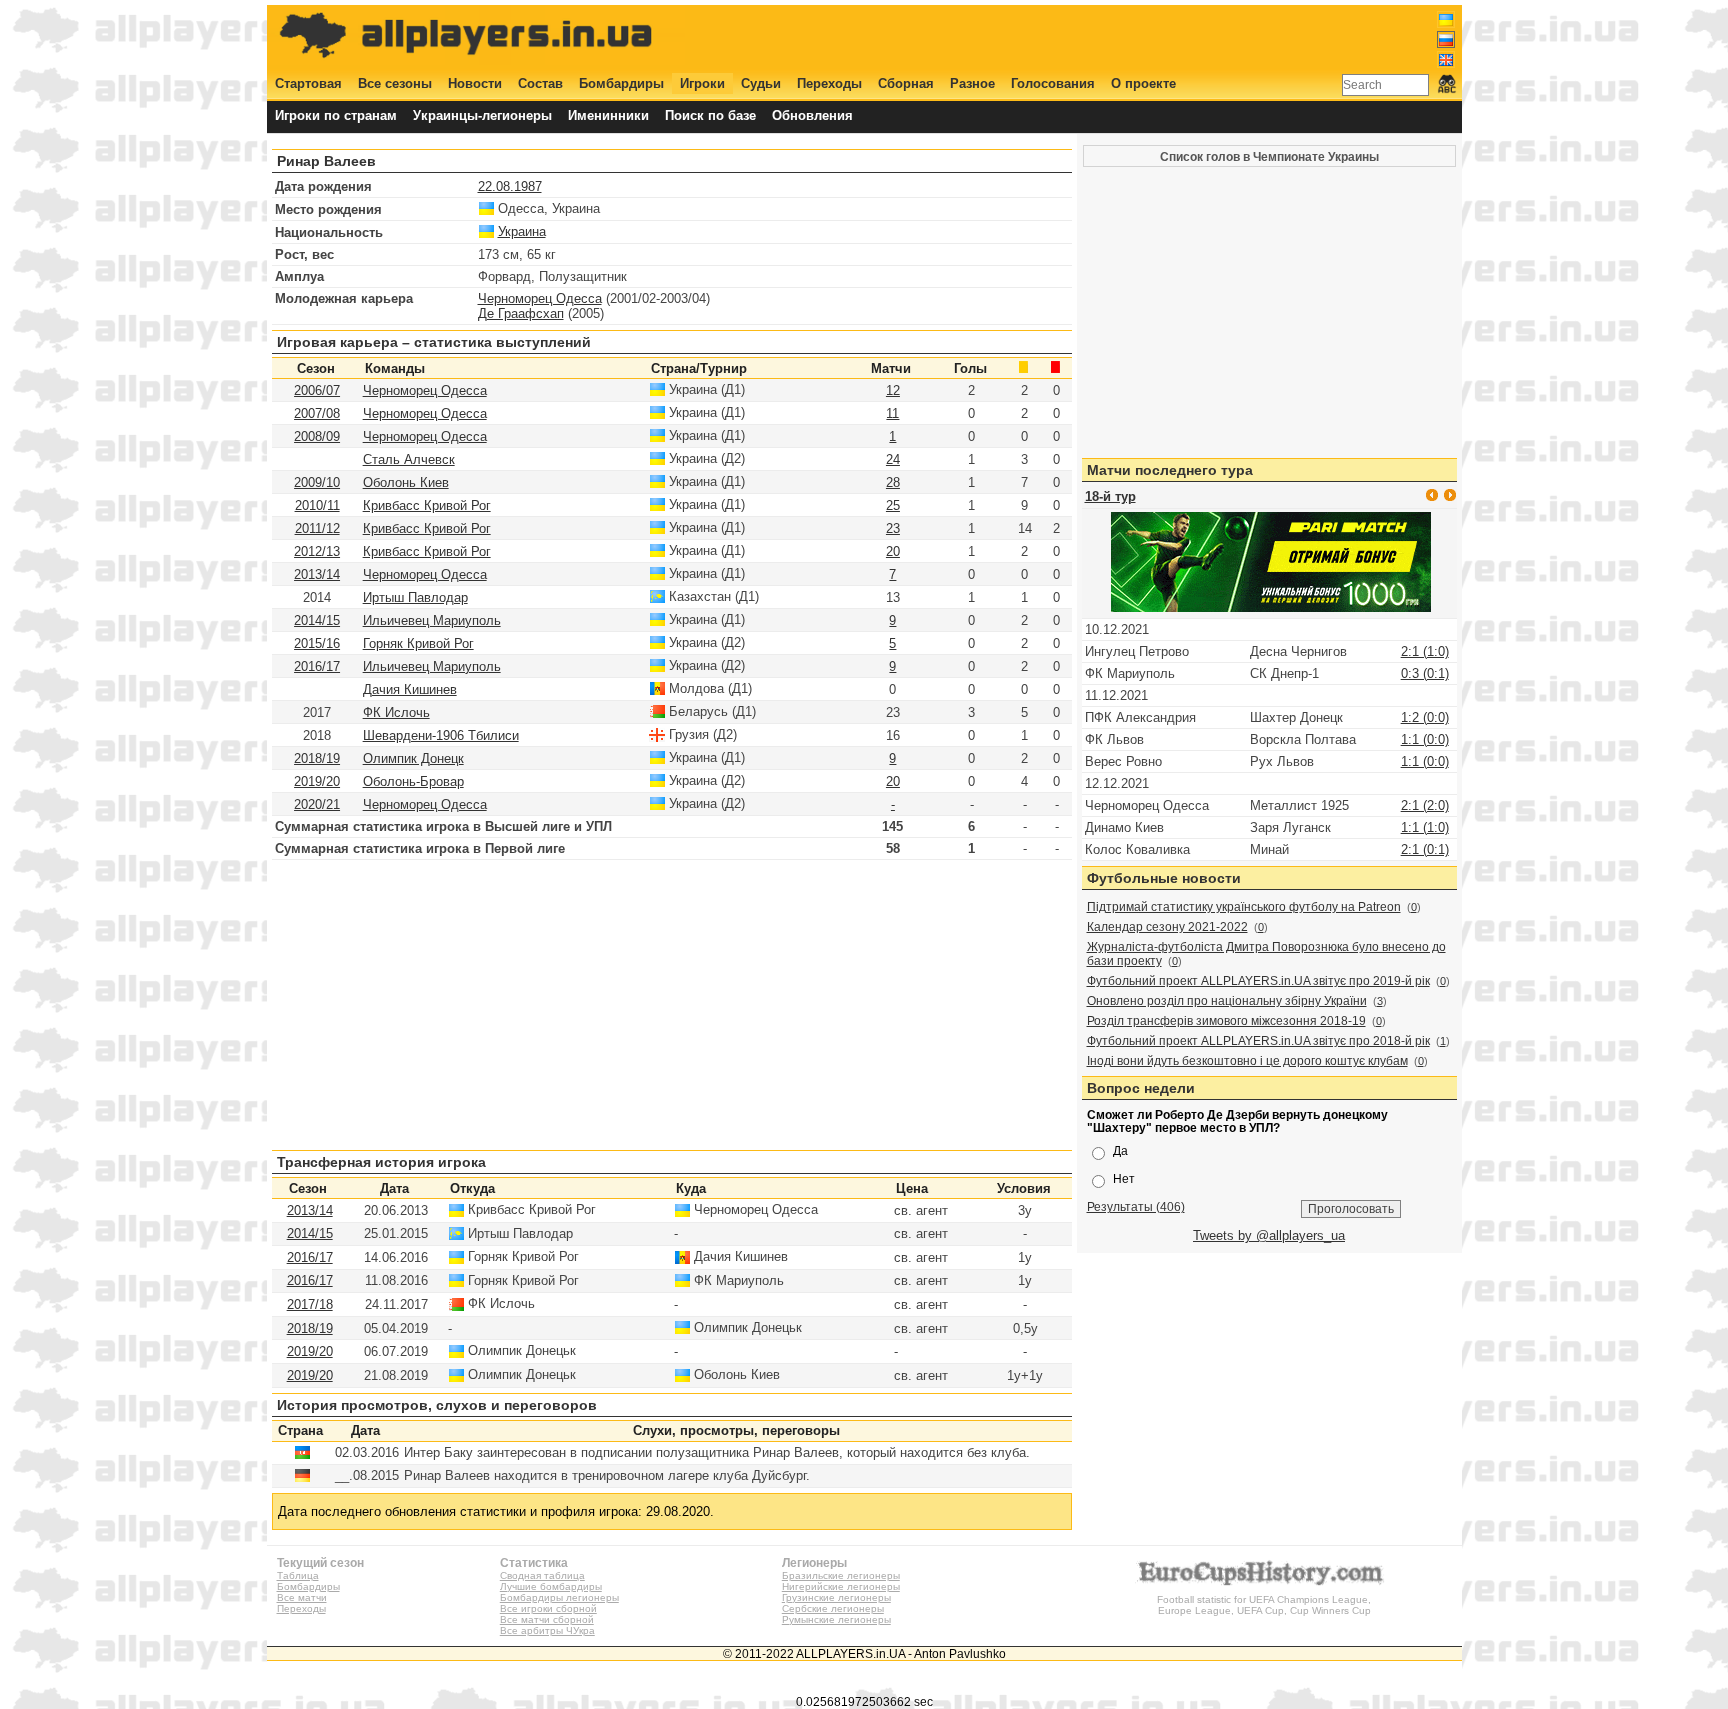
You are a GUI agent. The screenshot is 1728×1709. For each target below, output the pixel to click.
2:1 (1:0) (1425, 651)
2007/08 (317, 413)
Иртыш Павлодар (415, 597)
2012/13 (317, 551)
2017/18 (310, 1304)
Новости (475, 83)
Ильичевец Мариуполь (432, 620)
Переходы (829, 83)
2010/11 (317, 505)
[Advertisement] (1091, 37)
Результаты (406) (1136, 1206)
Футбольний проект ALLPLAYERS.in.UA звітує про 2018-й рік (1258, 1041)
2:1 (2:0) (1425, 805)
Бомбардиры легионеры (559, 1597)
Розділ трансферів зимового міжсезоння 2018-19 (1226, 1021)
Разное (972, 83)
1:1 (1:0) (1425, 827)
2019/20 (317, 781)
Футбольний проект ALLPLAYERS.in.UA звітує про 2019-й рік (1258, 981)
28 (893, 482)
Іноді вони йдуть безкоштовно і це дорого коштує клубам (1247, 1061)
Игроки (702, 83)
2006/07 (317, 390)
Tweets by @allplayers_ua (1269, 1235)
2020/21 (317, 804)
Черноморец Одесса (540, 298)
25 (893, 505)
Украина (522, 231)
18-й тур (1110, 496)
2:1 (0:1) (1425, 849)
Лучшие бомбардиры (551, 1586)
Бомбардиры (621, 83)
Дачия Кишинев (410, 689)
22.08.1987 (510, 186)
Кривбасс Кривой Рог (427, 505)
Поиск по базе (710, 115)
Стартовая (308, 83)
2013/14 (317, 574)
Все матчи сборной (547, 1619)
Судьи (761, 83)
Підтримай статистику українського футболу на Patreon (1244, 907)
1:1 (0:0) (1425, 739)
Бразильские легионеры (841, 1575)
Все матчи (302, 1597)
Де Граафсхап (521, 313)
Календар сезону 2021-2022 (1167, 927)
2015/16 (317, 643)
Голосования (1053, 83)
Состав (540, 83)
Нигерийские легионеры (841, 1586)
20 (893, 551)
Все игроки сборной (548, 1608)
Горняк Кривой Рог (418, 643)
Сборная (906, 83)
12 (893, 390)
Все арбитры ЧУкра (547, 1630)
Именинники (608, 115)
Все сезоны (395, 83)
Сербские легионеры (833, 1608)
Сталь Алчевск (409, 459)
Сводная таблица (542, 1575)
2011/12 (317, 528)
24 (893, 459)
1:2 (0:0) (1425, 717)
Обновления (812, 115)
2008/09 (317, 436)
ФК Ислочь (396, 712)
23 (893, 528)
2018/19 (317, 758)
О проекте (1143, 83)
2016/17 (317, 666)
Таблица (298, 1575)
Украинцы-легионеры (482, 115)
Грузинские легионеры (836, 1597)
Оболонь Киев (406, 482)
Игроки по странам (336, 115)
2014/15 (317, 620)
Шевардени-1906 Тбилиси (441, 735)
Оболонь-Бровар (413, 781)
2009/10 (317, 482)
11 (892, 413)
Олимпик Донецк (413, 758)
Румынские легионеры (836, 1619)
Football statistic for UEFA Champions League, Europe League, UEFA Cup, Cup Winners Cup (1264, 1605)
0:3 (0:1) (1425, 673)
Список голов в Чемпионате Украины (1269, 156)
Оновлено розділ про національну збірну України (1227, 1001)
